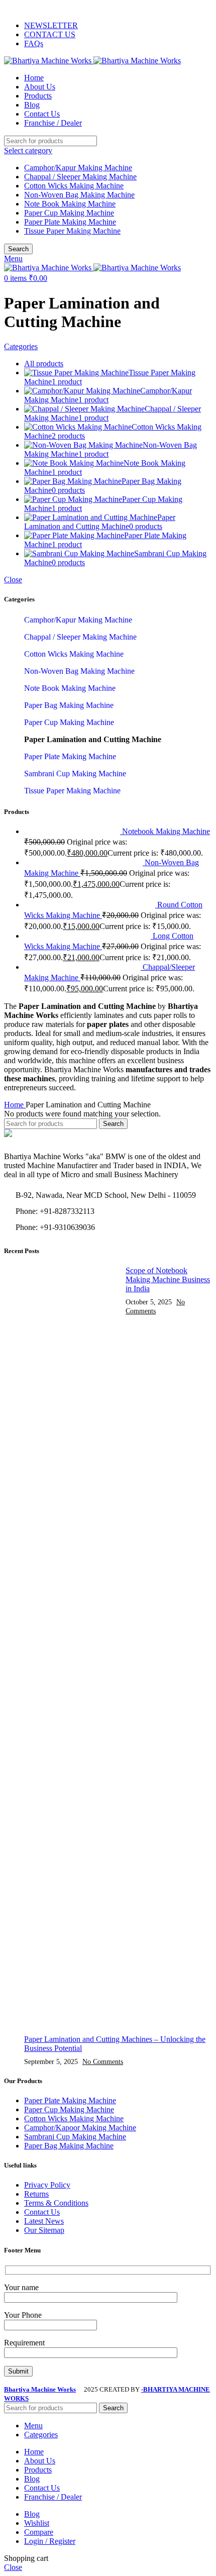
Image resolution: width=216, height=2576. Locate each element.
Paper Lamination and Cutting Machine (93, 739)
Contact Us (42, 2212)
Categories (21, 346)
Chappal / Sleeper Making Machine (80, 177)
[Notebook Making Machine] (73, 831)
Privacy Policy (47, 2185)
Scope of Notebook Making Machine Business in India (168, 1279)
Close (13, 580)
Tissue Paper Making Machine (72, 231)
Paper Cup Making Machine (69, 213)
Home (15, 1105)
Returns (36, 2194)
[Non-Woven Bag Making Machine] (84, 862)
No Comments (103, 2062)
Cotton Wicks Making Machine (74, 186)
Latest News (44, 2221)
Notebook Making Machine (166, 831)
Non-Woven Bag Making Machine (79, 195)
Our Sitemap (44, 2230)
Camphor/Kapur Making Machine (78, 168)
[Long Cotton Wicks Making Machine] (88, 936)
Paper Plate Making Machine (70, 222)
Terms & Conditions (56, 2203)
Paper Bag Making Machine (69, 705)
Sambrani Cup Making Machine (75, 774)
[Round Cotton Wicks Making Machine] (91, 905)
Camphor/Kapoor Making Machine (80, 2128)
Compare (39, 2532)
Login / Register (50, 2541)
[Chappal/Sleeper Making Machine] (83, 967)
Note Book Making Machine (70, 204)
